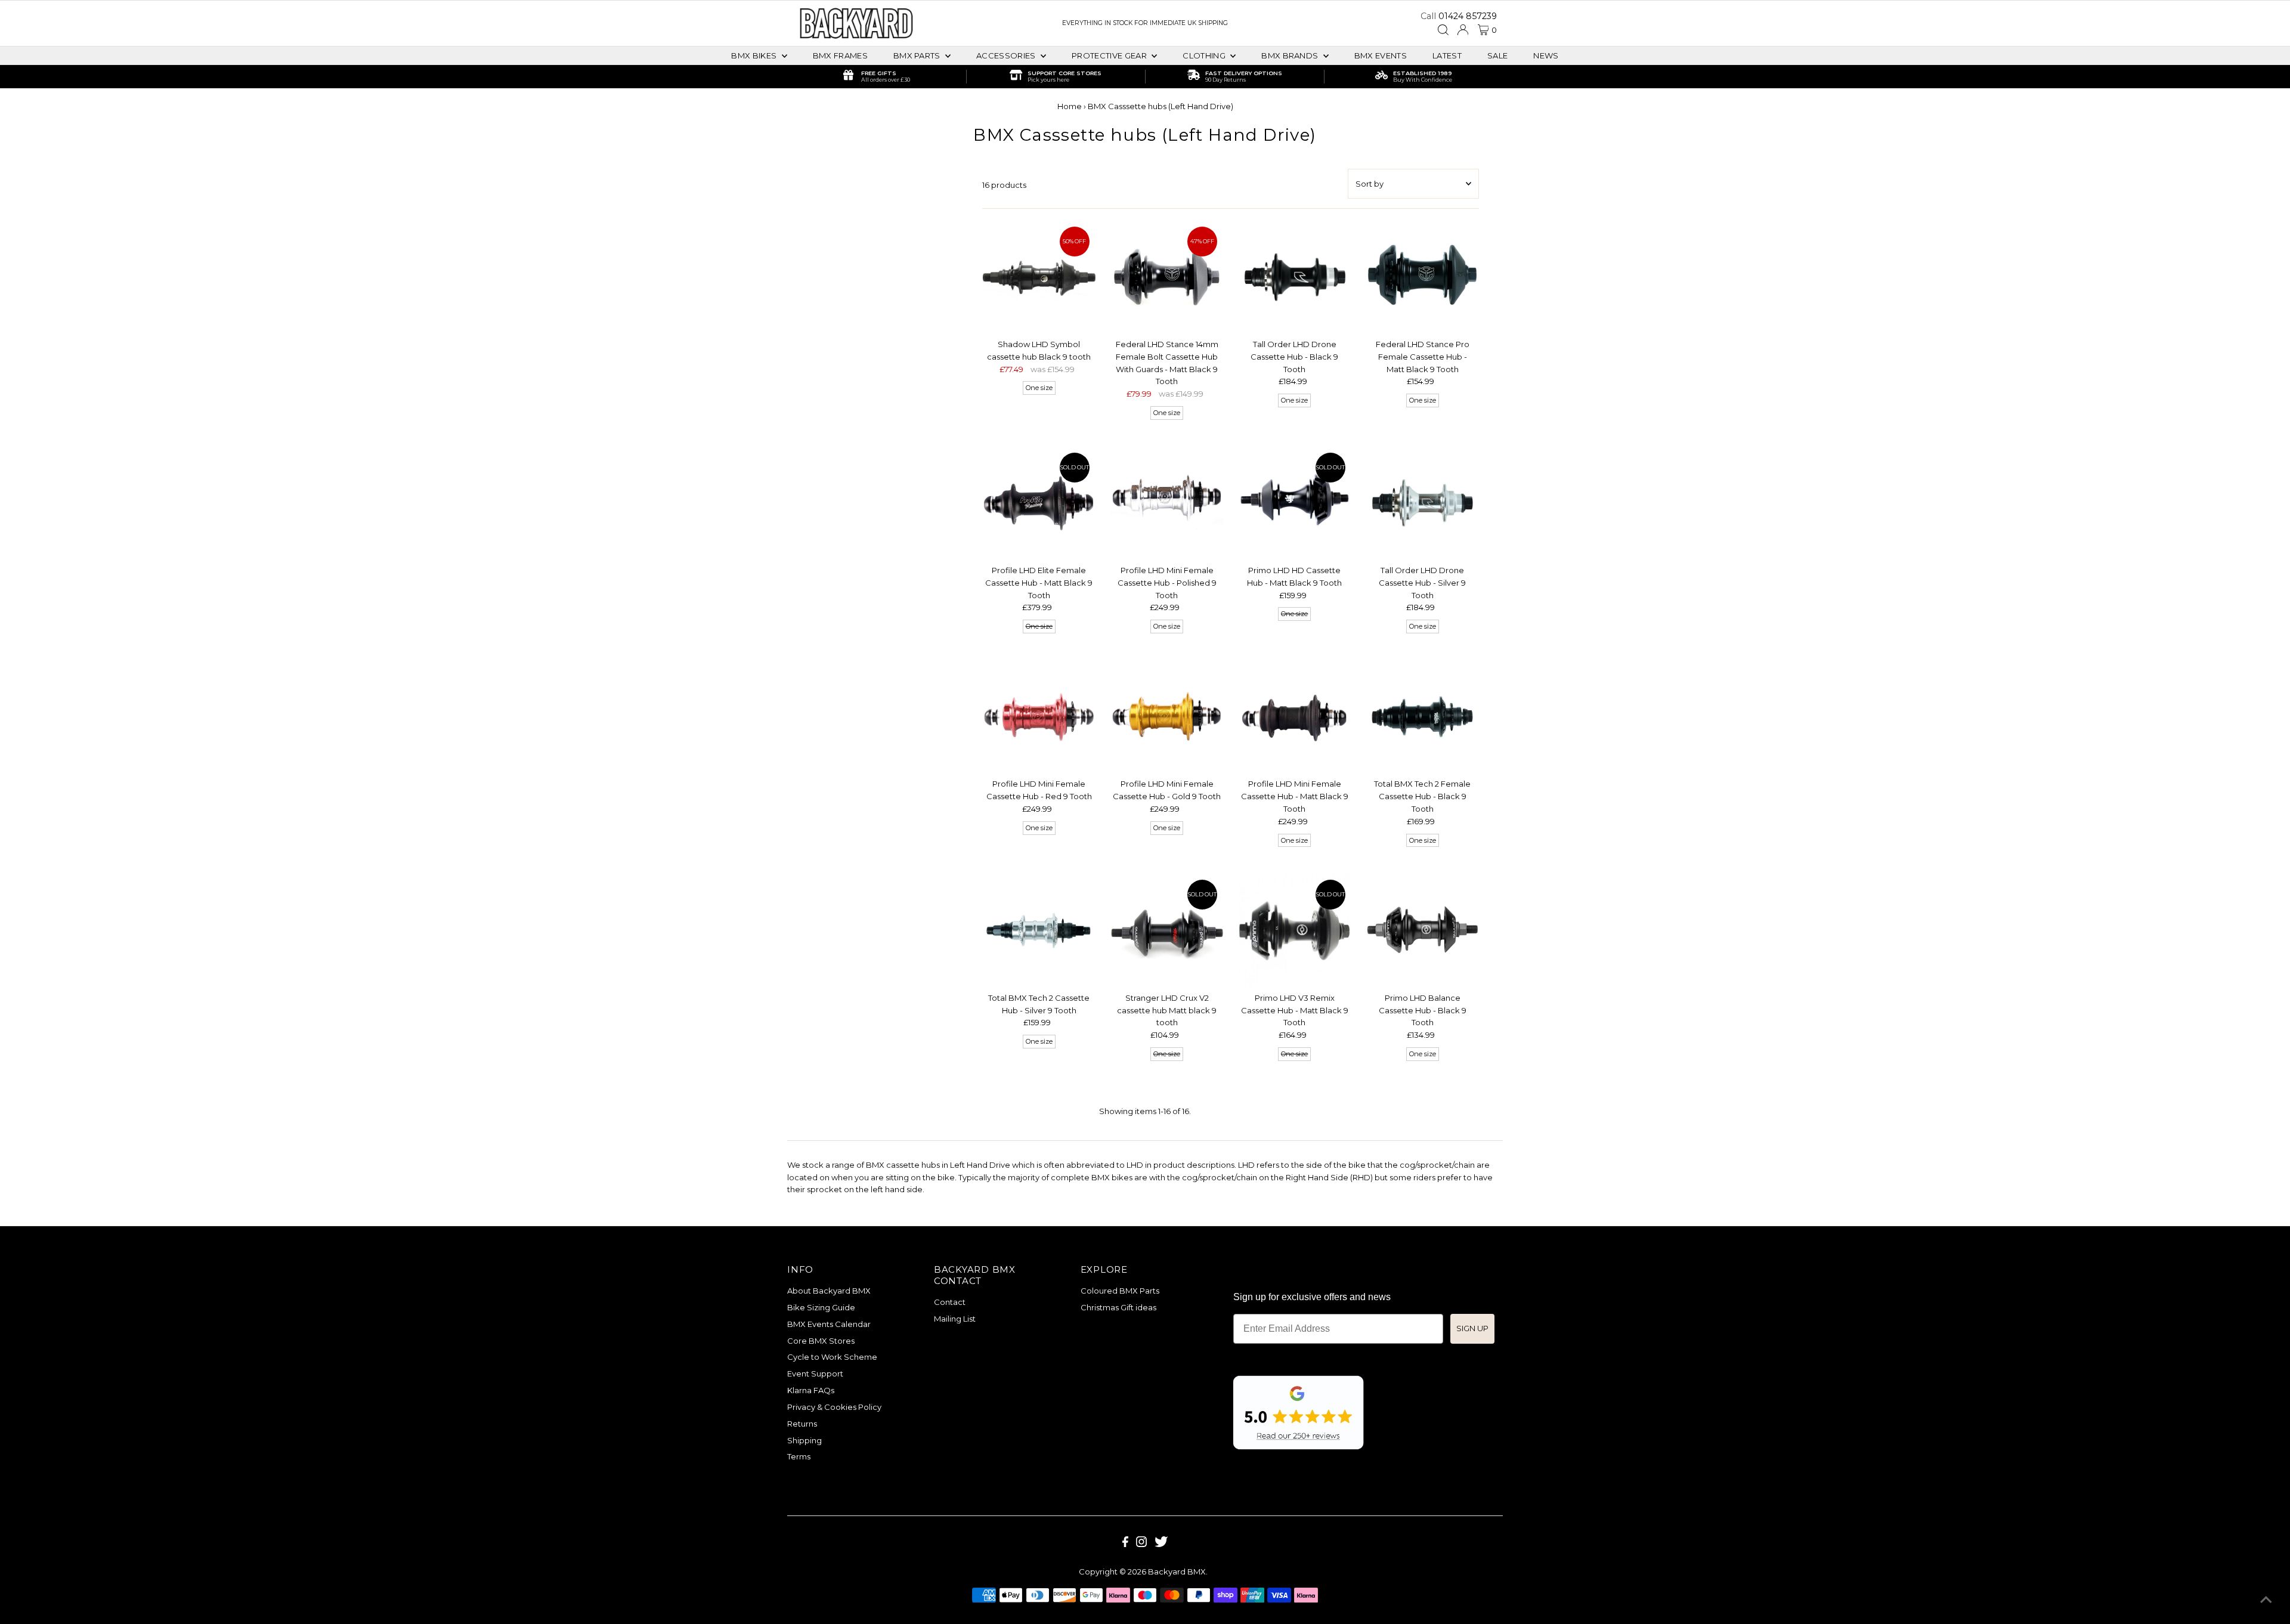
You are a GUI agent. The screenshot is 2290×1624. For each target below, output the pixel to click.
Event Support (815, 1374)
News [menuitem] (1546, 55)
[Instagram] (1141, 1544)
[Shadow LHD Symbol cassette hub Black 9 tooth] (1039, 277)
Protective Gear (1110, 55)
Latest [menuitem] (1447, 55)
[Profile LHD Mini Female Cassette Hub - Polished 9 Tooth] (1167, 503)
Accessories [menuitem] (1007, 55)
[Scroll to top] (2266, 1600)
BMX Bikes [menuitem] (755, 55)
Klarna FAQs (811, 1390)
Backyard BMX (1177, 1572)
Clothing (1205, 55)
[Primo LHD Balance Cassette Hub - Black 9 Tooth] (1423, 930)
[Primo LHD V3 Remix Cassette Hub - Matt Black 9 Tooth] (1294, 930)
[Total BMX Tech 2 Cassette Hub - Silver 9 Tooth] (1039, 930)
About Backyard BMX (829, 1291)
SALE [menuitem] (1497, 55)
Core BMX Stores (821, 1341)
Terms (799, 1456)
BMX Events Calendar (829, 1324)
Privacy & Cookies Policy (834, 1407)
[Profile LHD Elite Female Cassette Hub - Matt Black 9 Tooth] (1039, 503)
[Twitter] (1161, 1544)
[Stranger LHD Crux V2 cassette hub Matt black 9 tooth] (1167, 930)
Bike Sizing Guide (821, 1307)
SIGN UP (1472, 1328)
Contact (950, 1302)
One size (1039, 388)
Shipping (804, 1440)
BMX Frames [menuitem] (840, 55)
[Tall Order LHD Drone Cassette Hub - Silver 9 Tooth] (1423, 503)
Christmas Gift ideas (1118, 1307)
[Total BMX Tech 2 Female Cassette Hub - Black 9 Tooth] (1423, 717)
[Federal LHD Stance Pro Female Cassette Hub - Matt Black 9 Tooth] (1423, 277)
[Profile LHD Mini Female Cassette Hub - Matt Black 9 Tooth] (1294, 717)
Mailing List (955, 1319)
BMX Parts (918, 55)
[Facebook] (1125, 1544)
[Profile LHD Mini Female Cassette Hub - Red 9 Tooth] (1039, 717)
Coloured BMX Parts (1120, 1291)
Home (1070, 106)
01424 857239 (1468, 16)
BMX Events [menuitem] (1381, 55)
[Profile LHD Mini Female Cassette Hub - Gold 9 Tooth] (1167, 717)
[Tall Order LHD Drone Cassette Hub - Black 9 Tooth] (1294, 277)
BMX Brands (1291, 55)
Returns (802, 1424)
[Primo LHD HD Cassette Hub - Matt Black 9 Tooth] (1294, 503)
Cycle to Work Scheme (832, 1357)
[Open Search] (1443, 30)
